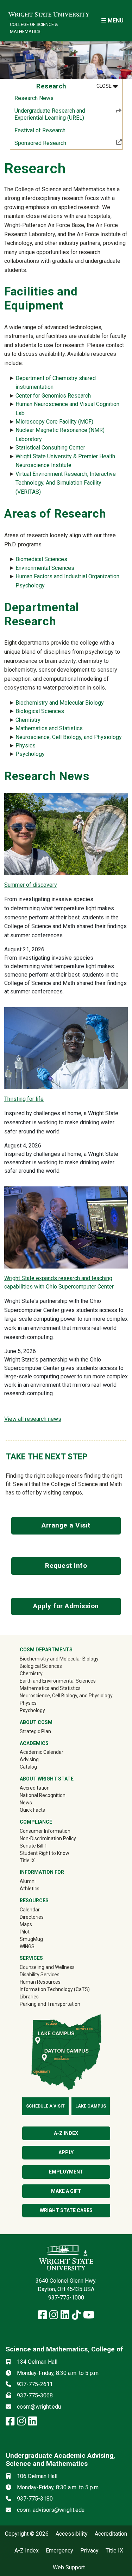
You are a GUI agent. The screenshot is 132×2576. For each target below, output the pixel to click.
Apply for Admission (66, 1606)
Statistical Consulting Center (50, 448)
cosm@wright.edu (39, 2407)
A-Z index (66, 2133)
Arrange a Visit (66, 1525)
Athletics (40, 1888)
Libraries (29, 1997)
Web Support (69, 2568)
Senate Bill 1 (33, 1846)
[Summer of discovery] (66, 834)
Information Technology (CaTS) (55, 1989)
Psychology (30, 754)
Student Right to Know (45, 1853)
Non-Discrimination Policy (48, 1838)
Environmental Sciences (45, 568)
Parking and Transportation (50, 2004)
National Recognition (43, 1795)
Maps (26, 1924)
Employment (66, 2172)
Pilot (25, 1932)
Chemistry (28, 720)
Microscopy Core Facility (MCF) (54, 422)
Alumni (38, 1881)
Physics (26, 745)
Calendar (30, 1910)
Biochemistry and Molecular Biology (60, 703)
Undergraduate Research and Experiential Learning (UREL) (50, 114)
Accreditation (35, 1788)
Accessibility (72, 2534)
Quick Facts (32, 1810)
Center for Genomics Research (53, 396)
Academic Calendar (42, 1752)
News (26, 1803)
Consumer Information (45, 1831)
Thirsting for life (24, 1099)
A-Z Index (27, 2551)
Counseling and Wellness (47, 1967)
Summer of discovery (31, 885)
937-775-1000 (66, 2298)
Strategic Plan (35, 1731)
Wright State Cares (66, 2210)
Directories (32, 1917)
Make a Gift (66, 2191)
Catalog (28, 1767)
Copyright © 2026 (27, 2534)
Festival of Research (40, 130)
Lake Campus (91, 2106)
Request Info (66, 1566)
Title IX (27, 1861)
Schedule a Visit (45, 2106)
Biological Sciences (40, 711)
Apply (66, 2152)
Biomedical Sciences (41, 559)
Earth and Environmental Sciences (58, 1681)
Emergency (59, 2551)
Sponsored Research (63, 143)
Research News (34, 98)
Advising (29, 1759)
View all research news (33, 1419)
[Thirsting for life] (66, 1048)
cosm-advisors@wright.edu (51, 2510)
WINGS (27, 1946)
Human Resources (40, 1982)
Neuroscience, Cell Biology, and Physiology (69, 737)
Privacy (89, 2551)
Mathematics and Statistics (49, 728)
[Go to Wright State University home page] (49, 13)
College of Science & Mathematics (34, 28)
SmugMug (41, 1939)
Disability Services (40, 1975)
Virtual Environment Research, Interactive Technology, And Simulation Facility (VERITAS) (66, 483)
